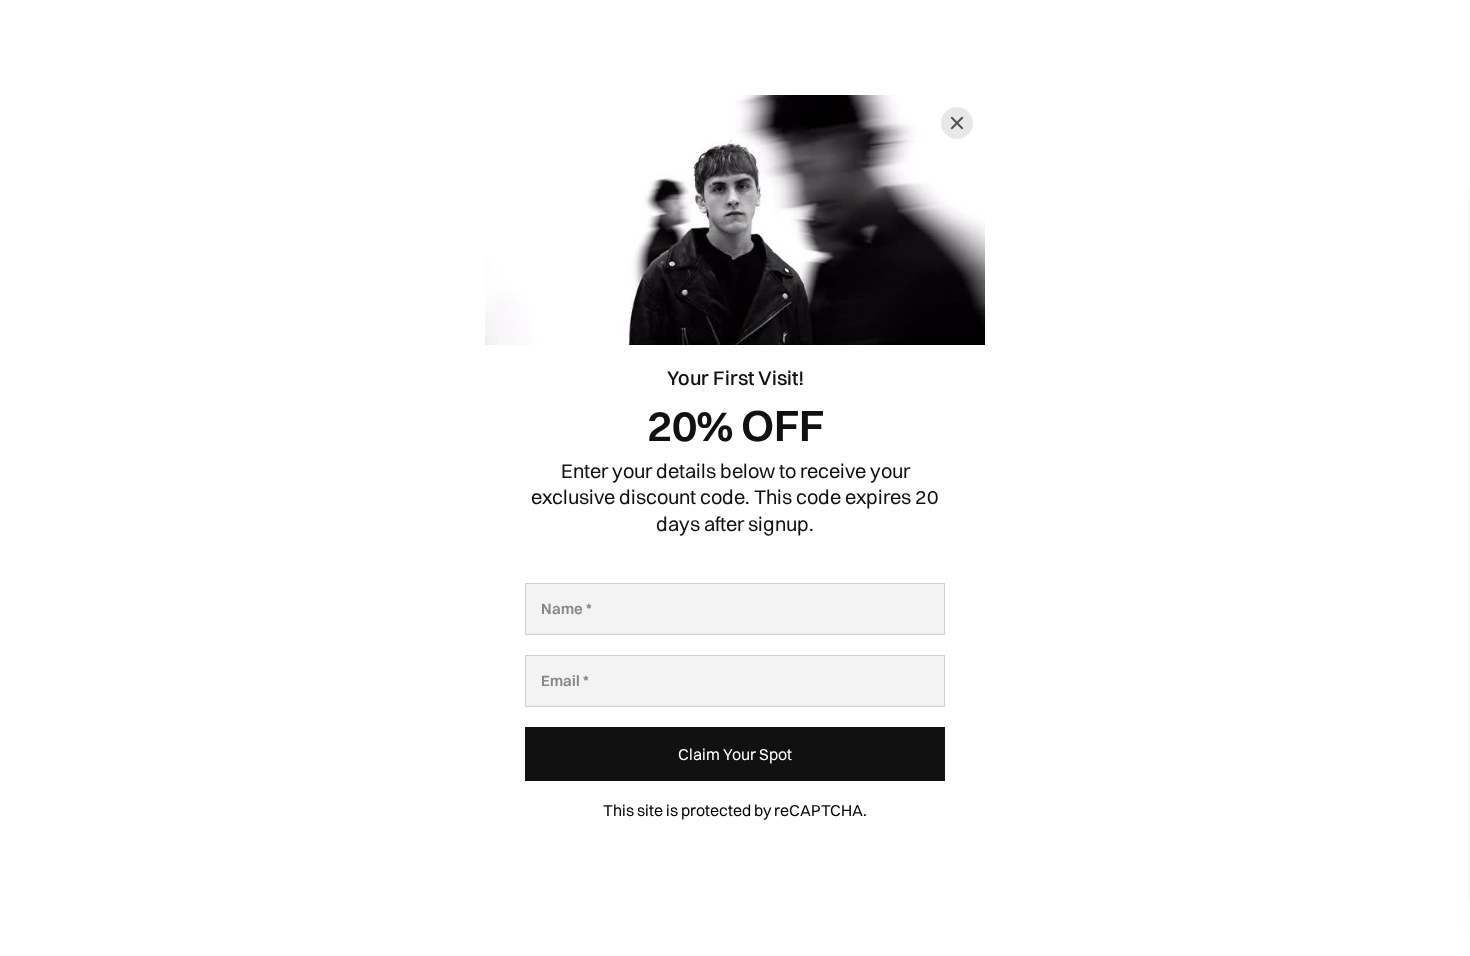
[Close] (957, 123)
